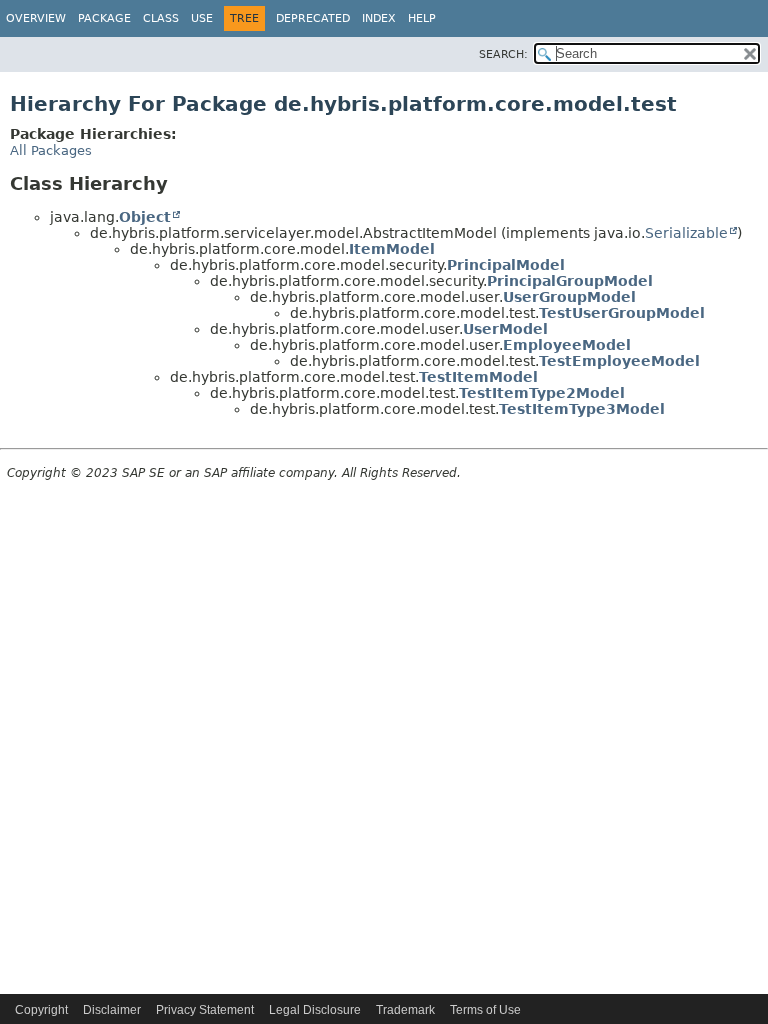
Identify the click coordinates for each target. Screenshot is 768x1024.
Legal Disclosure (315, 1010)
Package (104, 18)
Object (145, 217)
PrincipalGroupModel (570, 281)
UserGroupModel (569, 297)
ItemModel (392, 249)
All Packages (51, 150)
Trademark (405, 1010)
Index (379, 18)
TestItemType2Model (542, 393)
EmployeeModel (567, 345)
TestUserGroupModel (622, 313)
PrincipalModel (506, 265)
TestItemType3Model (582, 409)
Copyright (41, 1010)
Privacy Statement (205, 1010)
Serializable (686, 233)
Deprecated (313, 18)
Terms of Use (485, 1010)
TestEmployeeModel (619, 361)
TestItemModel (478, 377)
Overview (36, 18)
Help (422, 18)
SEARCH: (503, 54)
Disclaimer (112, 1010)
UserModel (505, 329)
